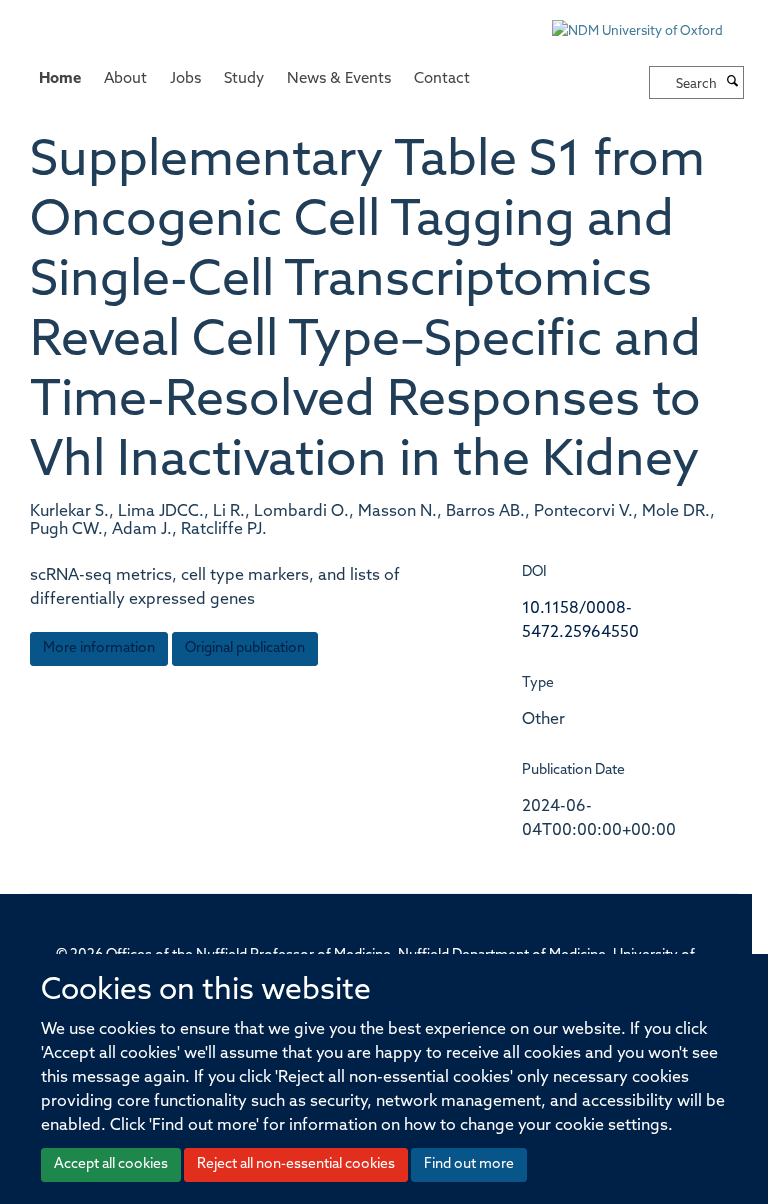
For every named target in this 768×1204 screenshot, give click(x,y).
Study (244, 79)
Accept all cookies (111, 1164)
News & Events (339, 79)
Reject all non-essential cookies (296, 1164)
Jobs (185, 79)
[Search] (733, 83)
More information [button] (99, 648)
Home (60, 79)
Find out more (469, 1164)
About (125, 79)
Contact (442, 79)
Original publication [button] (245, 648)
